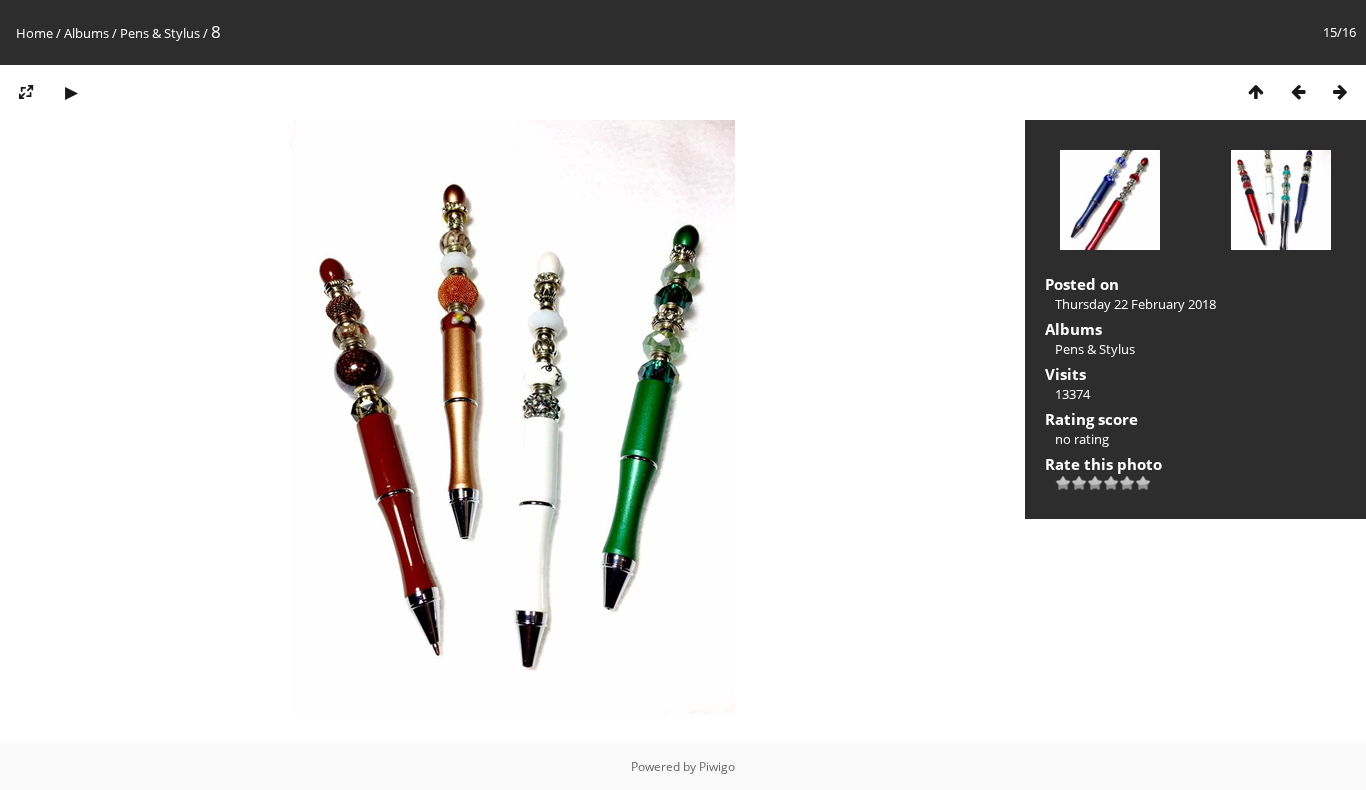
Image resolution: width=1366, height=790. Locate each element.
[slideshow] (71, 91)
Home (34, 33)
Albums (86, 33)
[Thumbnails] (1256, 91)
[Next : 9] (1340, 91)
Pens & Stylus (160, 33)
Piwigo (717, 766)
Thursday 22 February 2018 (1135, 304)
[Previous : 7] (1298, 91)
